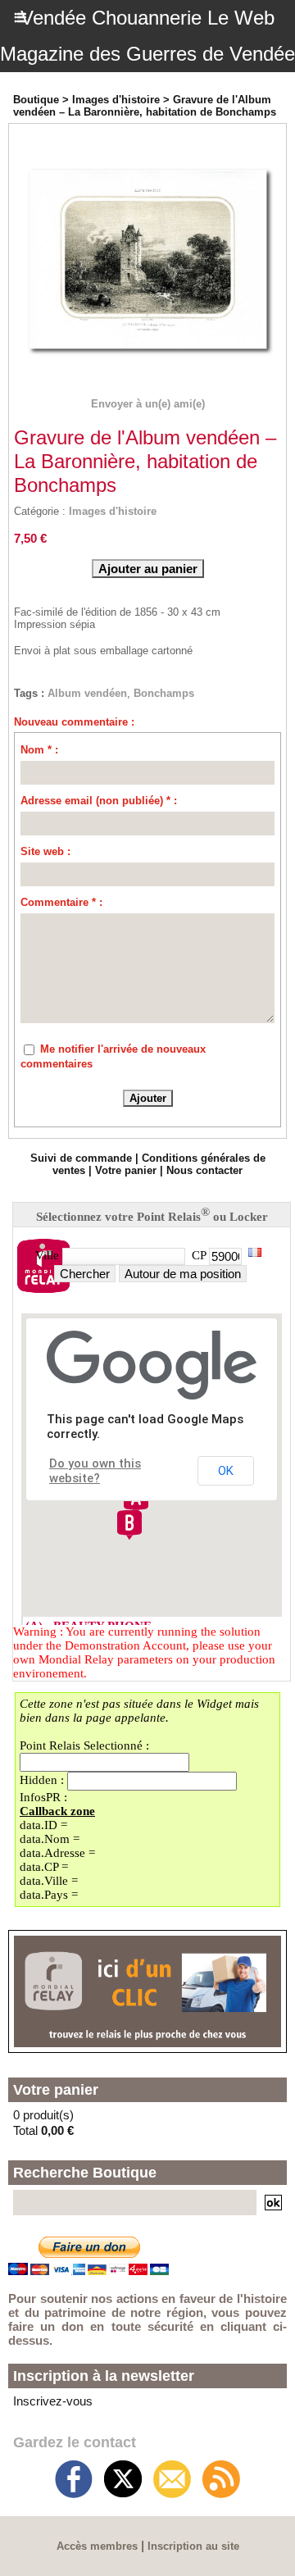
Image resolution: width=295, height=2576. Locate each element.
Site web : (45, 851)
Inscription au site (193, 2546)
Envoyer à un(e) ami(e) (148, 404)
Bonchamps (164, 693)
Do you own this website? (95, 1471)
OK (226, 1471)
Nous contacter (204, 1170)
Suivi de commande (81, 1158)
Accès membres (97, 2546)
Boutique (36, 100)
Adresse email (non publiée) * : (99, 801)
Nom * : (39, 750)
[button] (129, 1525)
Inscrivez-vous (53, 2401)
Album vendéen (87, 693)
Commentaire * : (61, 902)
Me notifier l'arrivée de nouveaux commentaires (113, 1056)
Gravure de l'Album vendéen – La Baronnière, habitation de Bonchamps (145, 106)
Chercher (85, 1274)
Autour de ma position (183, 1274)
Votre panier (126, 1170)
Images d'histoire (116, 100)
